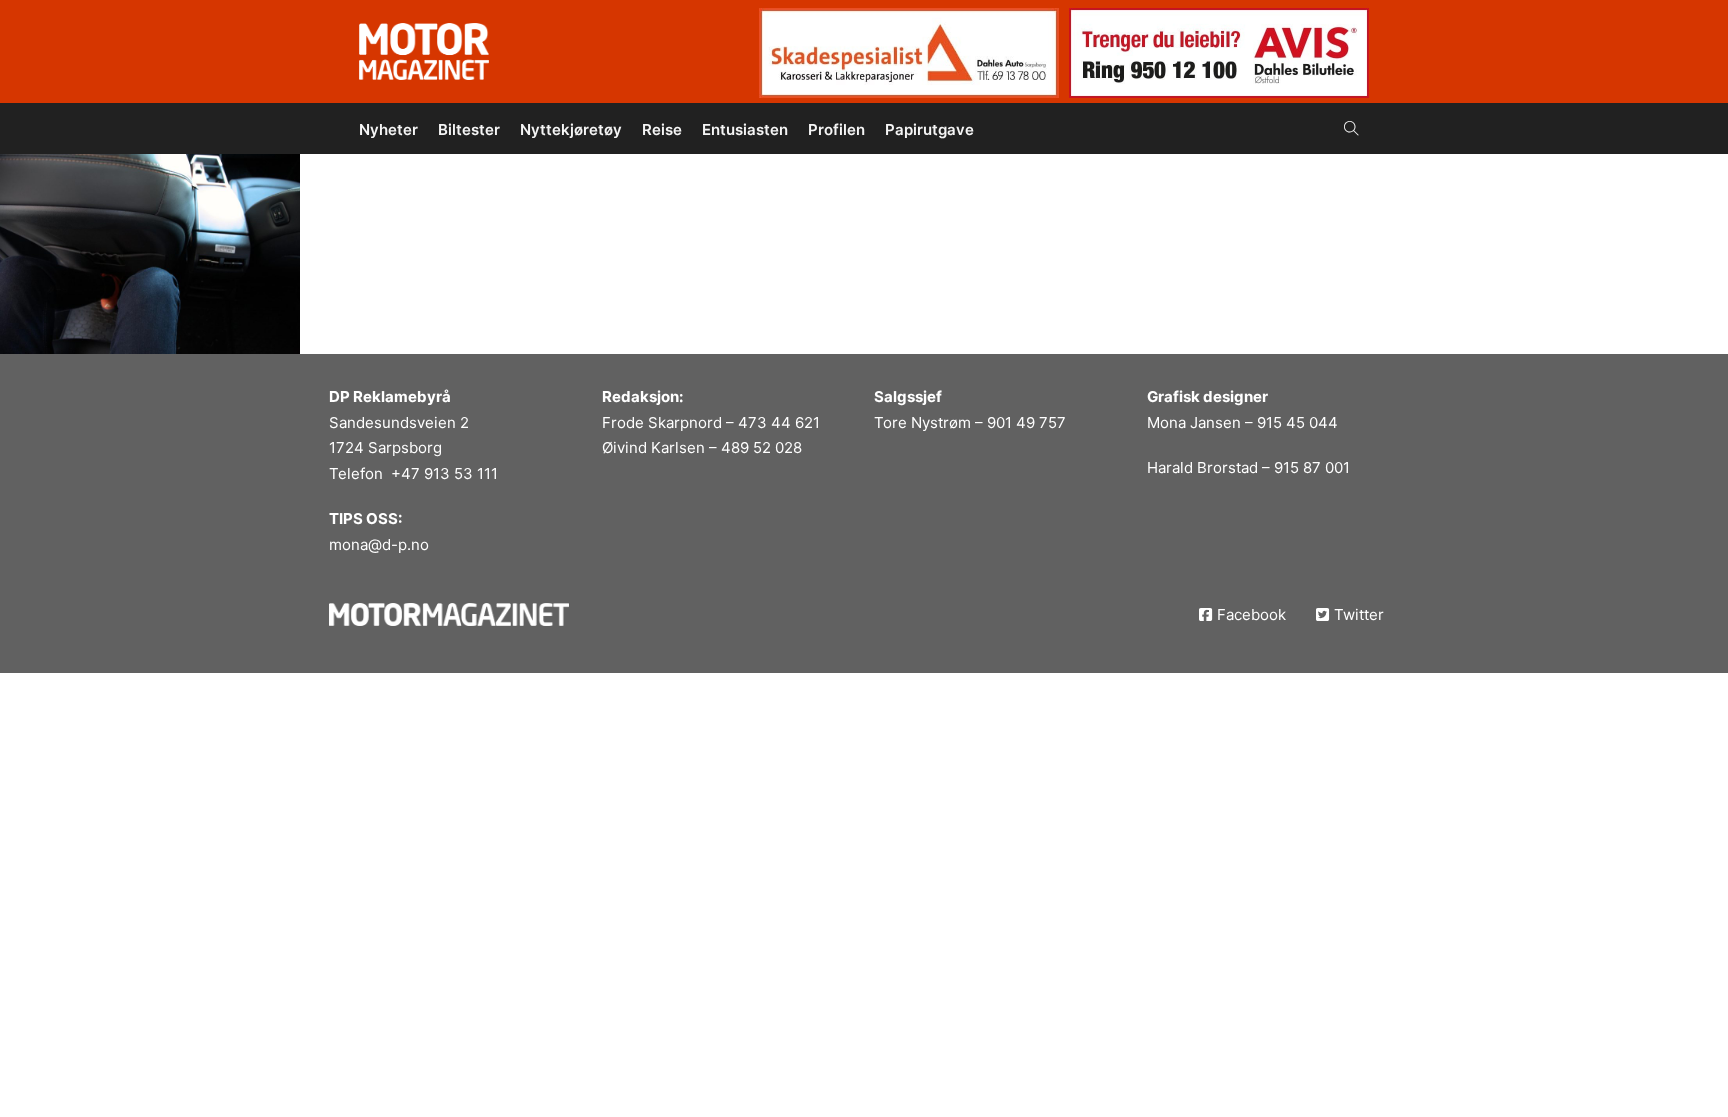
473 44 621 (779, 422)
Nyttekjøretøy (571, 129)
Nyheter (388, 129)
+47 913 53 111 (444, 473)
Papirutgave (929, 129)
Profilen (836, 129)
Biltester (469, 129)
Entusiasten (745, 129)
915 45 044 (1297, 422)
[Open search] (1351, 128)
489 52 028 (761, 447)
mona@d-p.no (379, 544)
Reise (662, 129)
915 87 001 (1312, 467)
